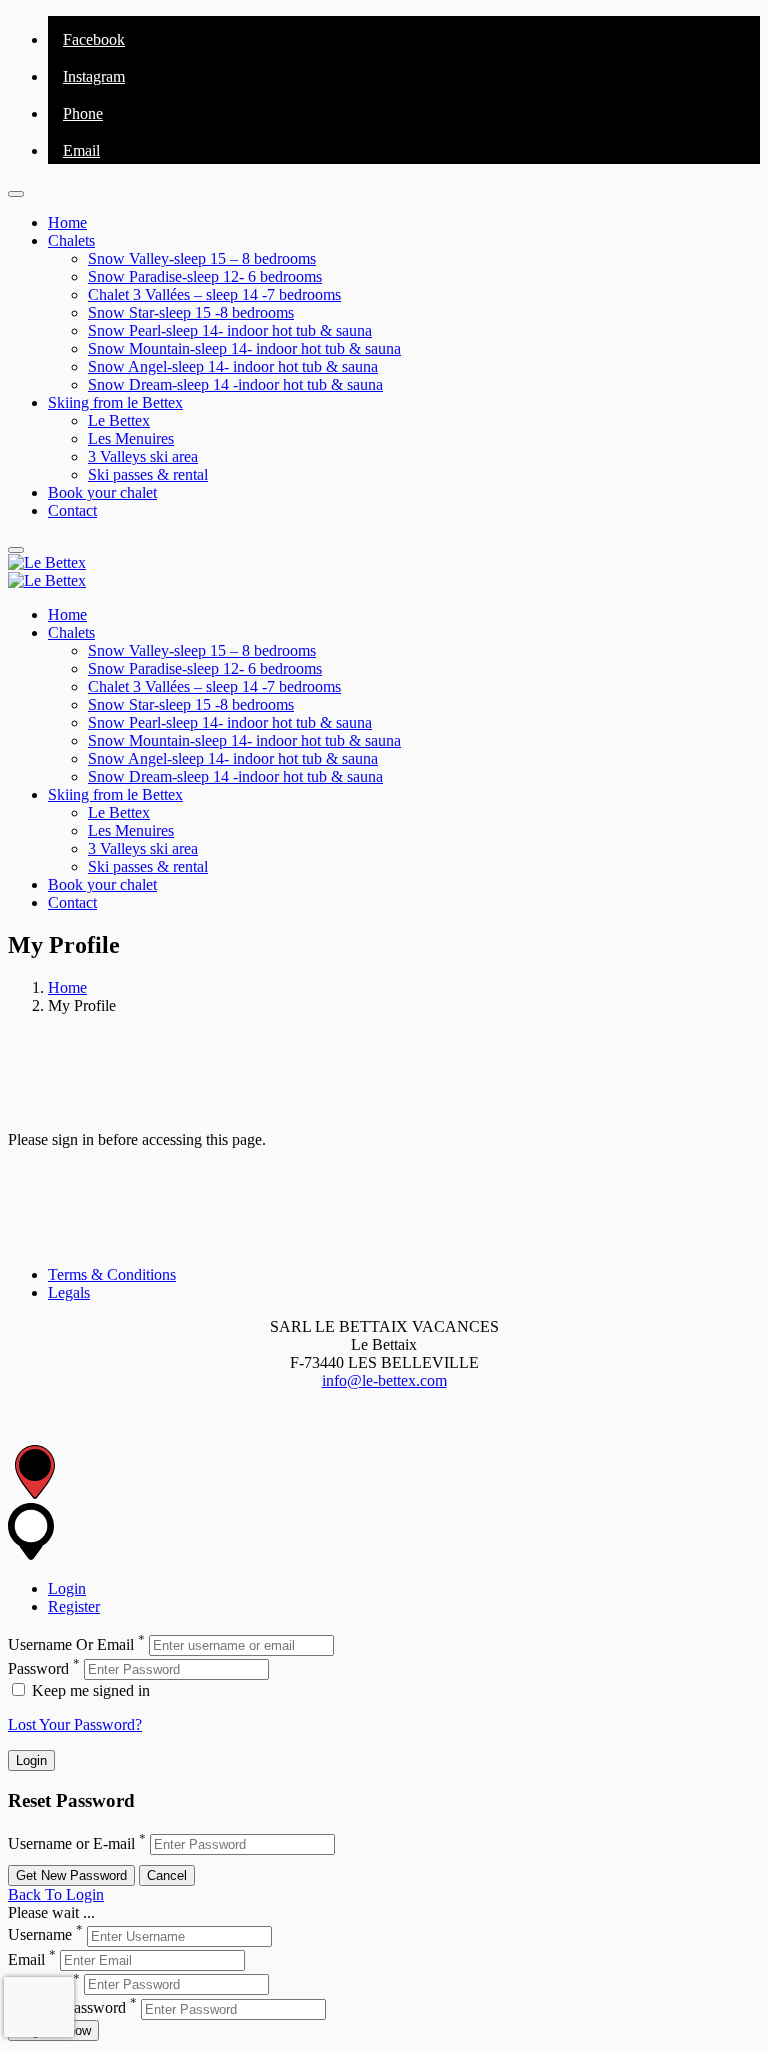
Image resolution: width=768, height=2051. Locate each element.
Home (67, 222)
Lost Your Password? (75, 1724)
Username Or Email (71, 1644)
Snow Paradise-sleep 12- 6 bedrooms (205, 276)
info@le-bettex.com (384, 1380)
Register (74, 1606)
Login (67, 1588)
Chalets (71, 240)
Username (40, 1935)
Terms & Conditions (112, 1274)
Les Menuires (131, 438)
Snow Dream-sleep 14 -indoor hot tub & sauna (235, 384)
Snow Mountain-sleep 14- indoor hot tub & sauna (244, 348)
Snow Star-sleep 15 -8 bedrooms (191, 312)
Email (26, 1959)
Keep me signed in (89, 1690)
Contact (72, 510)
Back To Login (56, 1894)
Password (38, 1668)
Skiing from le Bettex (115, 402)
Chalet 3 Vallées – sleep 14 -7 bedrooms (214, 294)
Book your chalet (102, 492)
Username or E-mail (71, 1843)
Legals (69, 1292)
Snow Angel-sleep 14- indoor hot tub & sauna (233, 366)
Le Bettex (119, 420)
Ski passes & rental (148, 474)
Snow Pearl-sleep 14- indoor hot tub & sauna (230, 330)
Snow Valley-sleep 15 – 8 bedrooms (202, 258)
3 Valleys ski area (143, 456)
